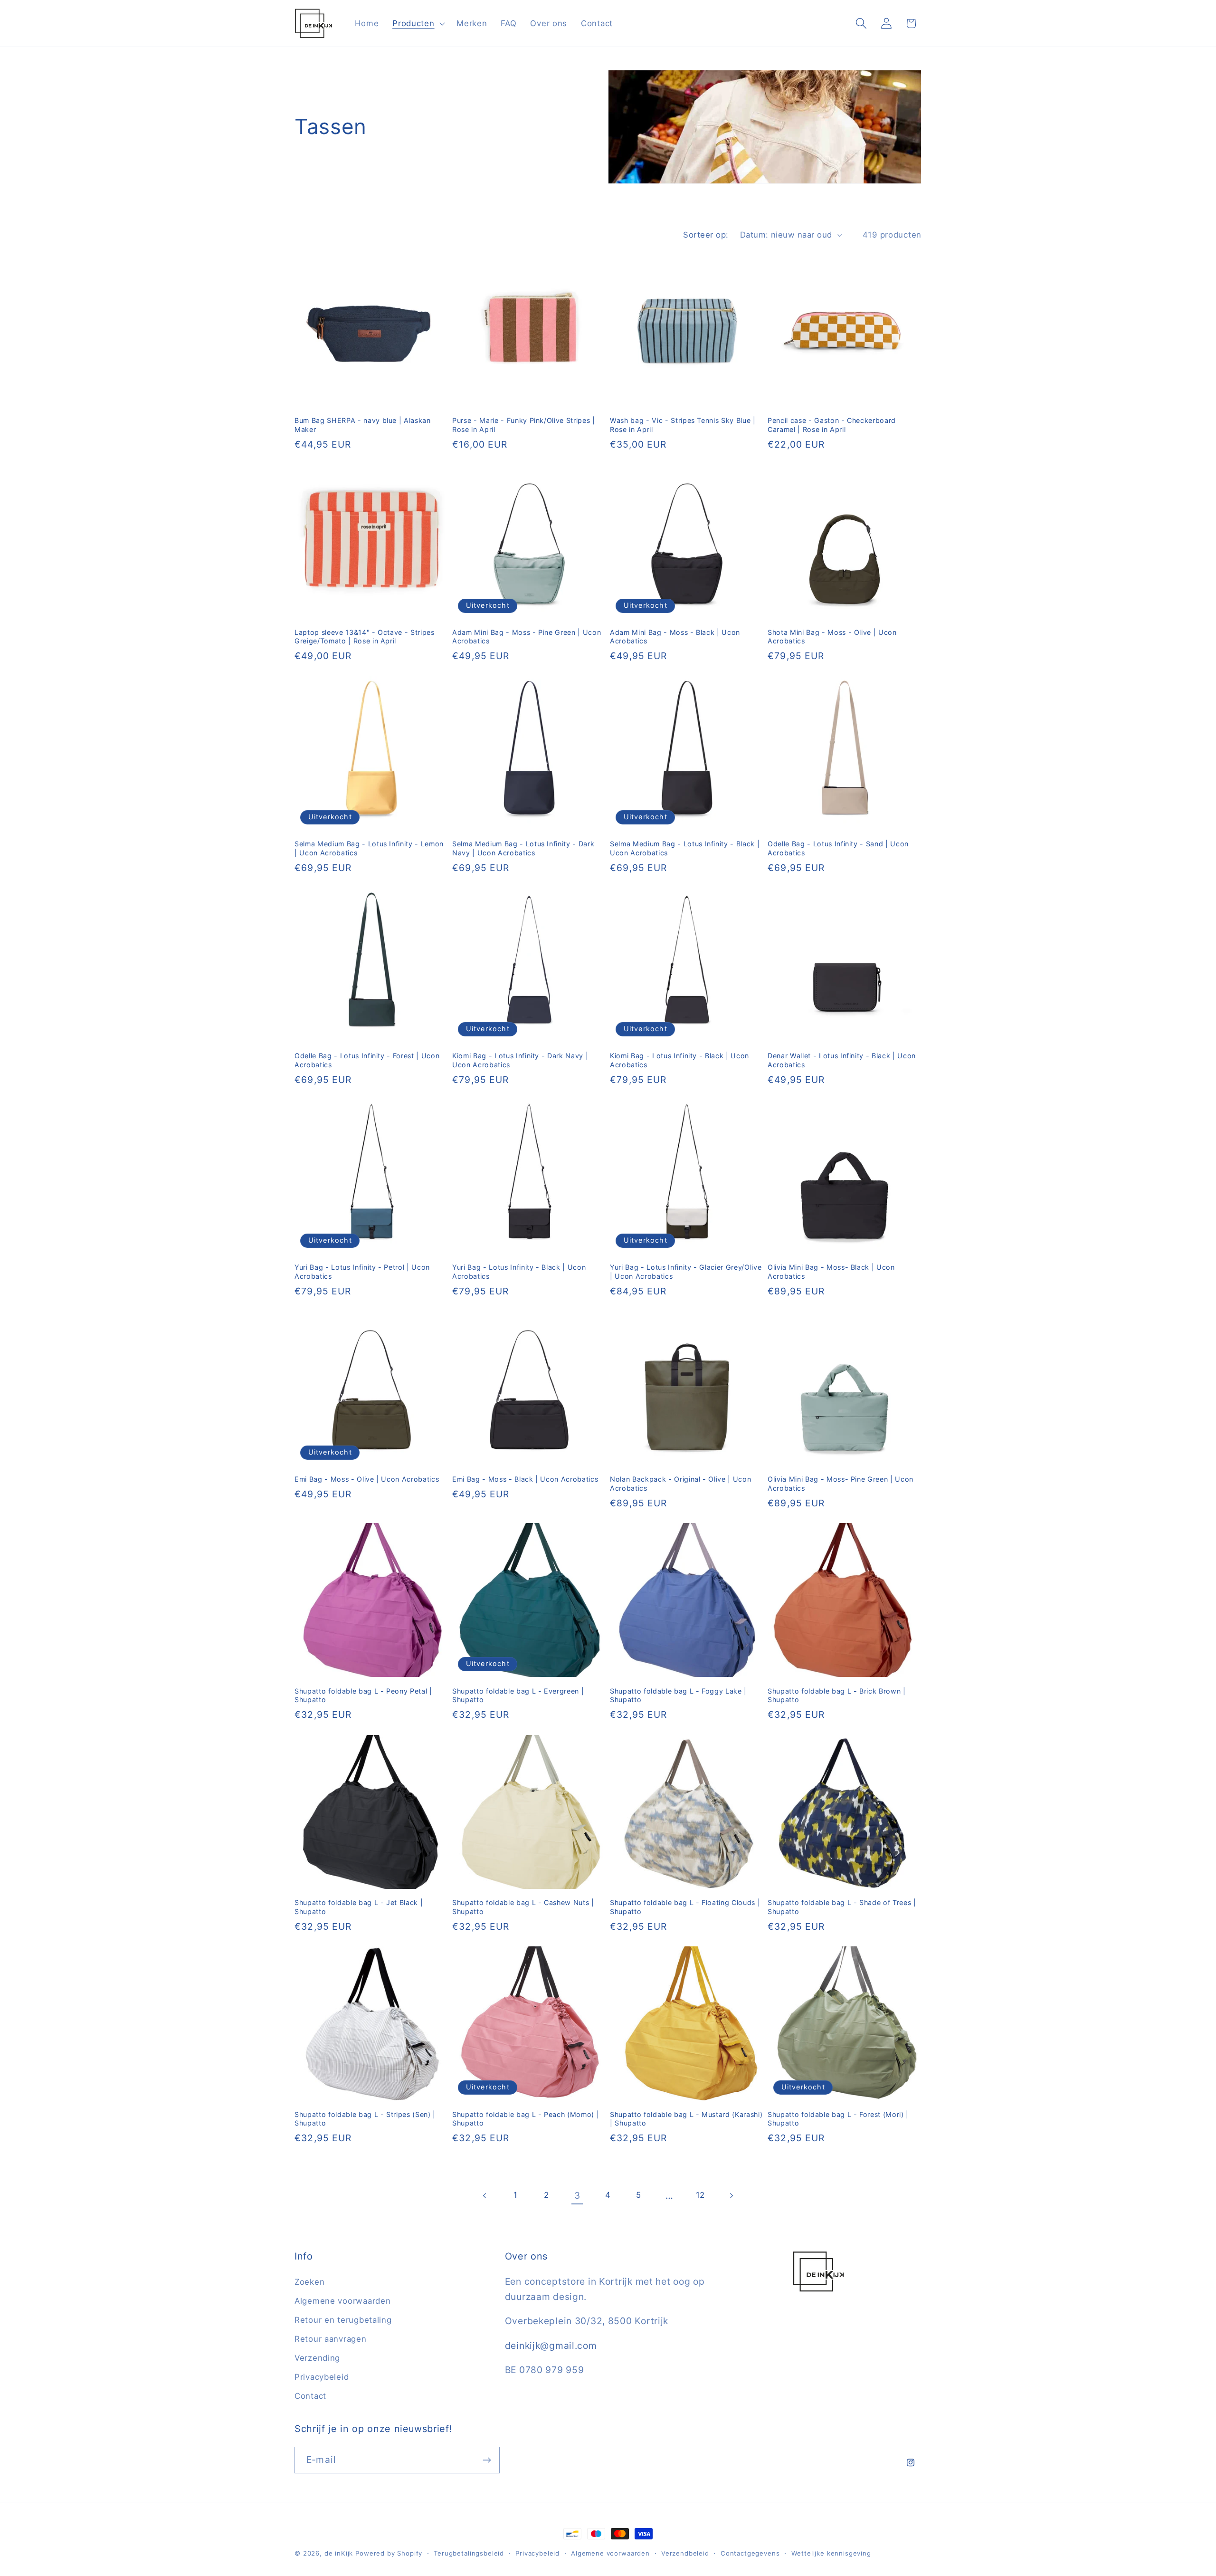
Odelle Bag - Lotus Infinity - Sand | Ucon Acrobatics (838, 848)
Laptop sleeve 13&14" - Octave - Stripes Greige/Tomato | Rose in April (365, 637)
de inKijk (339, 2553)
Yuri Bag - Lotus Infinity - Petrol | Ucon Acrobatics (362, 1272)
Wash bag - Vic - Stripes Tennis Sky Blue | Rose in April (683, 425)
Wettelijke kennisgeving (831, 2553)
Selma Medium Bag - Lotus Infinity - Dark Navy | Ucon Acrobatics (523, 848)
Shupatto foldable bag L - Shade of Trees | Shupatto (842, 1907)
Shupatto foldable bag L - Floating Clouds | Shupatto (685, 1907)
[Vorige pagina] (485, 2196)
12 (700, 2195)
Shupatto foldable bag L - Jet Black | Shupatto (359, 1907)
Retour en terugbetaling (343, 2320)
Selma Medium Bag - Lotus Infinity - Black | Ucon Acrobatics (685, 848)
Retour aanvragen (331, 2339)
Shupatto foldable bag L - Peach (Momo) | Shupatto (526, 2119)
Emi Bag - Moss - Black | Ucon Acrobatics (525, 1479)
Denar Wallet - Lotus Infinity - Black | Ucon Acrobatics (842, 1060)
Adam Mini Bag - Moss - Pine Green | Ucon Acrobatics (527, 637)
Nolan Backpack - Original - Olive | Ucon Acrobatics (680, 1484)
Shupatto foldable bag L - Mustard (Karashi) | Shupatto (686, 2119)
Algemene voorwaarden (342, 2301)
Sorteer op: (706, 235)
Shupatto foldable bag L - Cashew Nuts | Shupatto (523, 1907)
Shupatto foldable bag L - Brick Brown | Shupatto (837, 1695)
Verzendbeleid (685, 2553)
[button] (418, 23)
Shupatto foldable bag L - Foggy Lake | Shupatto (678, 1695)
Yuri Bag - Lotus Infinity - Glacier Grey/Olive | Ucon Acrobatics (686, 1272)
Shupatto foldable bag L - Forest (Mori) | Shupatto (838, 2119)
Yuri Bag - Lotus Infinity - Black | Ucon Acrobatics (519, 1272)
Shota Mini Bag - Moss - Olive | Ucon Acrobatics (832, 637)
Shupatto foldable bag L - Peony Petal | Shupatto (363, 1695)
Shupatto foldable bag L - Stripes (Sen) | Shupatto (365, 2119)
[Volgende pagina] (731, 2196)
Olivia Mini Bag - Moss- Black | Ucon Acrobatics (831, 1272)
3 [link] (577, 2195)
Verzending (317, 2358)
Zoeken (309, 2282)
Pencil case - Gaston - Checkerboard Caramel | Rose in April (832, 425)
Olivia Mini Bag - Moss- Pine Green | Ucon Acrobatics (841, 1484)
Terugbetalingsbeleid (469, 2553)
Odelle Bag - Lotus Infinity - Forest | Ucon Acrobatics (367, 1060)
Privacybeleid (322, 2377)
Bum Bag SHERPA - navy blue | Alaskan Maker (363, 425)
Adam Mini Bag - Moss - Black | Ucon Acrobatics (675, 637)
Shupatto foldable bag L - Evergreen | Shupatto (518, 1695)
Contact (310, 2396)
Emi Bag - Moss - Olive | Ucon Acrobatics (367, 1479)
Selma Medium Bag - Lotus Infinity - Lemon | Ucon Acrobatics (369, 848)
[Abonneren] (487, 2460)
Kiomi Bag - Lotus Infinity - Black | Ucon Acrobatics (679, 1060)
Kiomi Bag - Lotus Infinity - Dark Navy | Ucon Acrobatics (520, 1060)
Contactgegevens (750, 2553)
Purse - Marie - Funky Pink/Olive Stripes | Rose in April (524, 425)
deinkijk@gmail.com (551, 2346)
